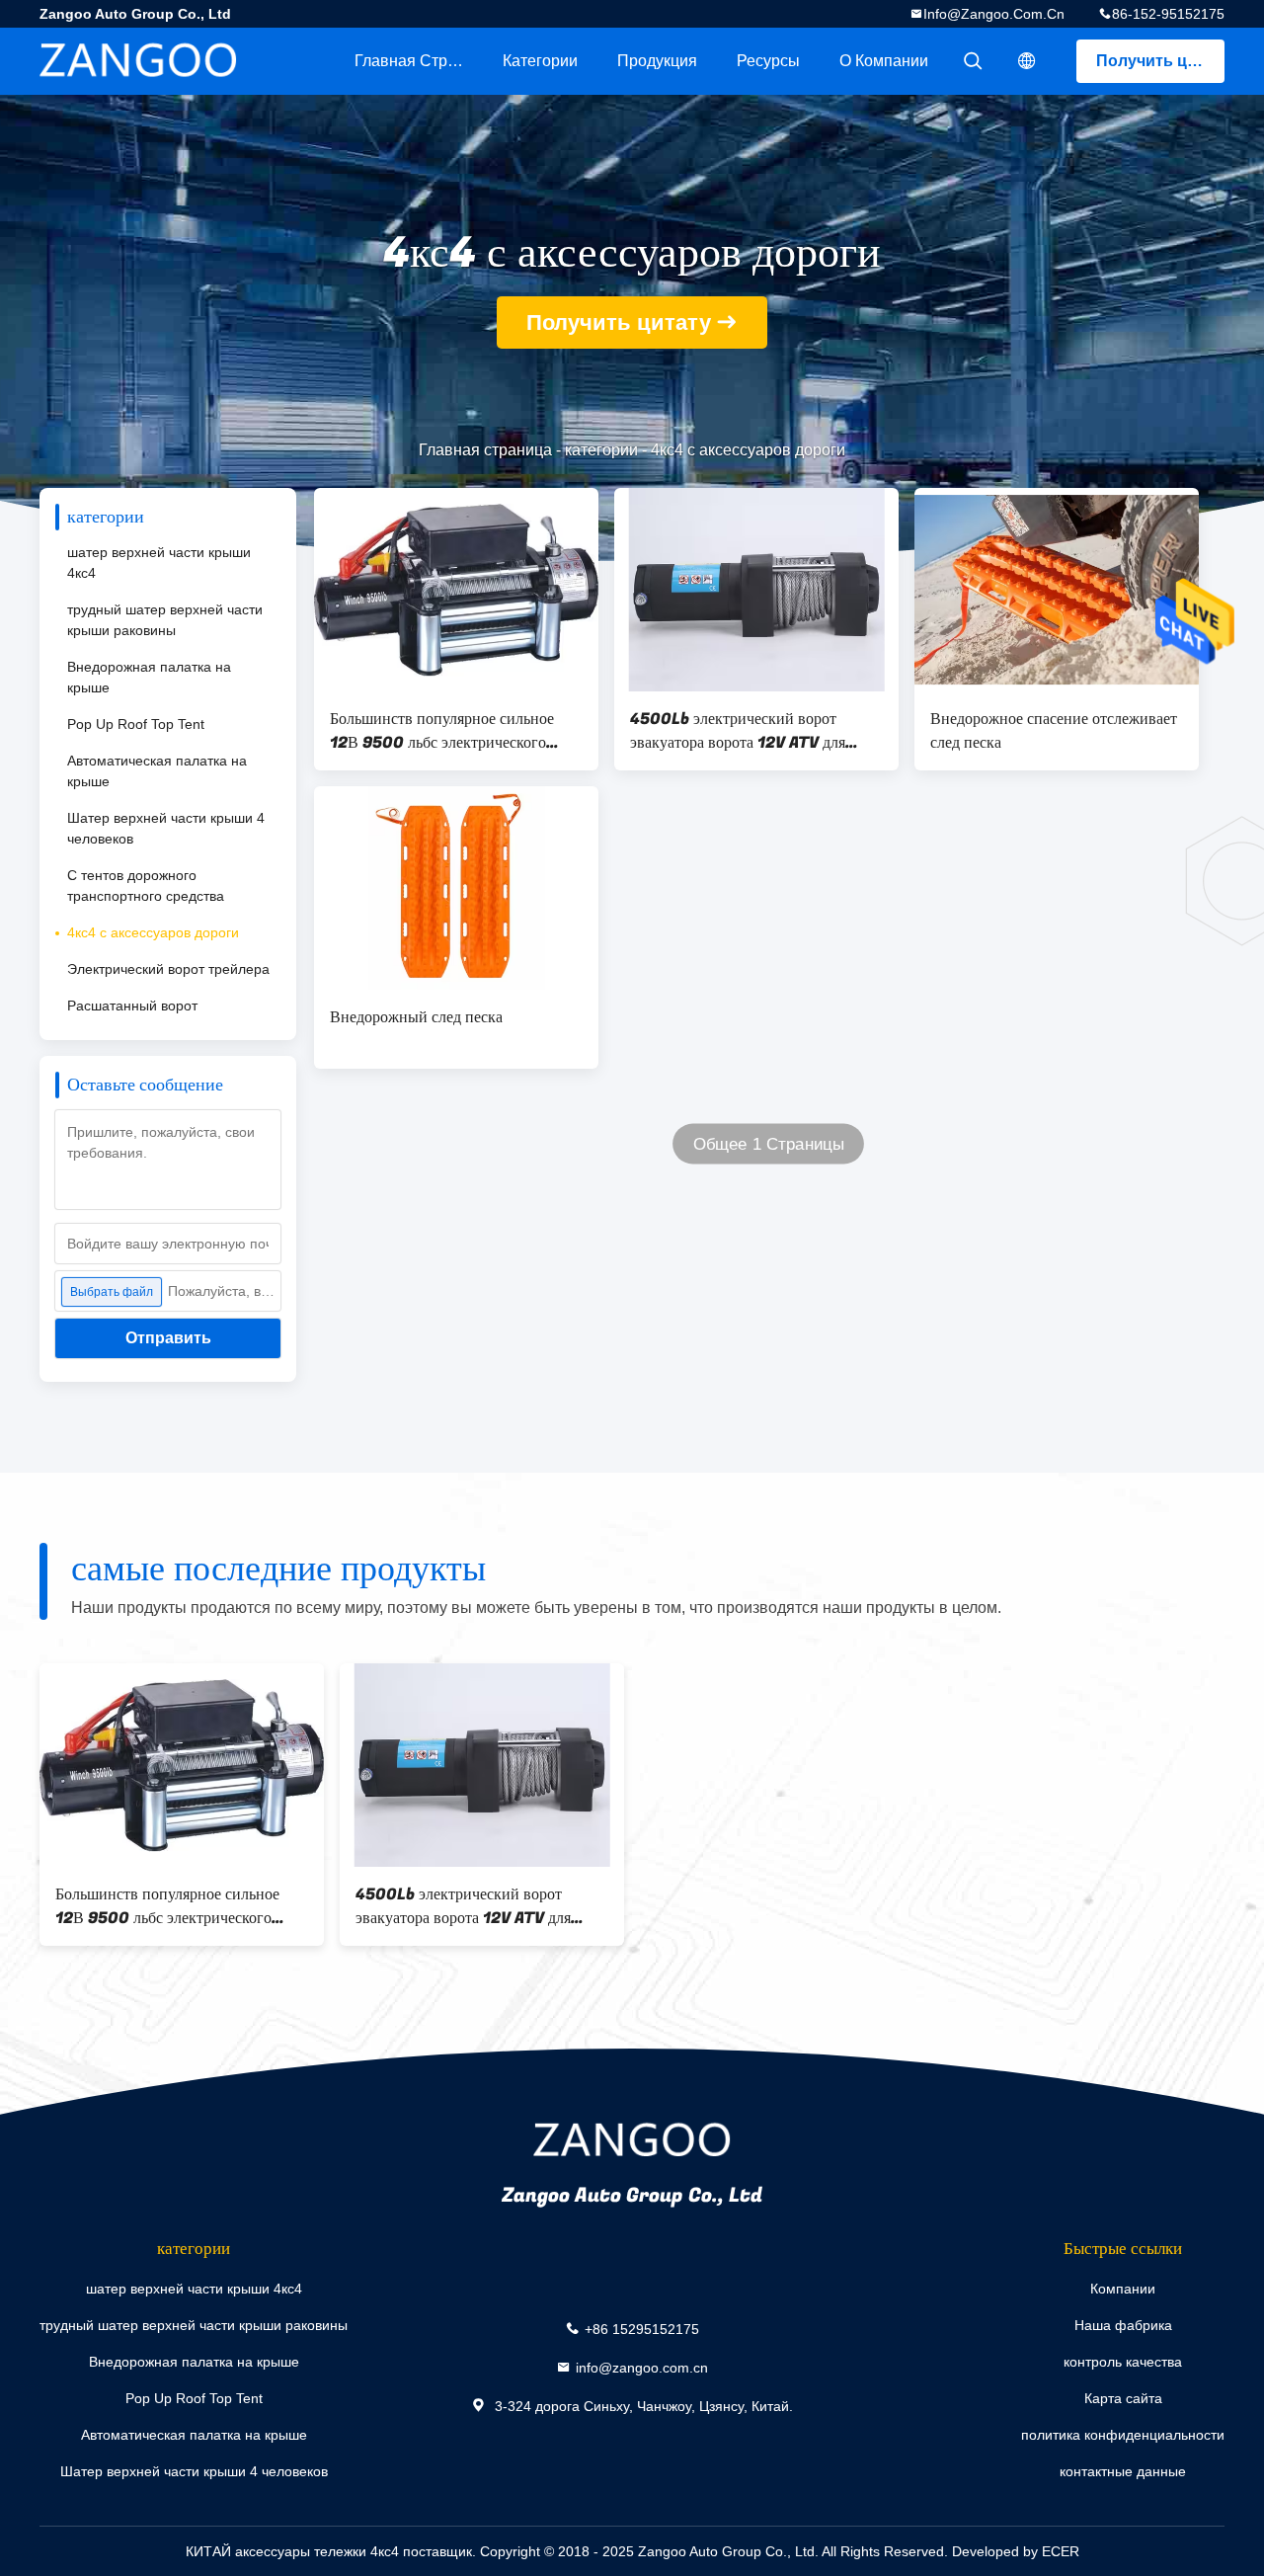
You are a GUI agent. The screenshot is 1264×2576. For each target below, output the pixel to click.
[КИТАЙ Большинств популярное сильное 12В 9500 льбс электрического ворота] (456, 590)
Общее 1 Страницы (769, 1144)
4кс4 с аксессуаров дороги (153, 932)
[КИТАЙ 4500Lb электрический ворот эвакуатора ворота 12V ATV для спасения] (756, 590)
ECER (1061, 2551)
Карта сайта (1123, 2398)
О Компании (884, 61)
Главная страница (419, 61)
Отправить (168, 1338)
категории (540, 61)
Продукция (657, 61)
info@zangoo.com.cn (994, 14)
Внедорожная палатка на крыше (149, 677)
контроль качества (1123, 2362)
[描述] (1027, 61)
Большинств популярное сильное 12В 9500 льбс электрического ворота (442, 731)
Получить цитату (1160, 61)
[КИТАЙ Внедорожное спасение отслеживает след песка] (1057, 590)
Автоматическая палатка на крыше (157, 771)
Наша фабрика (1123, 2325)
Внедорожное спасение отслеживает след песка (1054, 731)
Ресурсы (768, 61)
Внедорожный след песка (416, 1017)
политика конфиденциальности (1123, 2435)
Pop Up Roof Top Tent (136, 724)
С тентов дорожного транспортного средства (146, 885)
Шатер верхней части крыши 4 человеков (166, 828)
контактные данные (1123, 2471)
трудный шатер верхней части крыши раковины (165, 620)
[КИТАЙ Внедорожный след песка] (456, 888)
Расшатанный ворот (132, 1006)
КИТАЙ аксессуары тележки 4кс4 (292, 2551)
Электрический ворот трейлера (168, 969)
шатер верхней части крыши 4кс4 (159, 563)
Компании (1123, 2289)
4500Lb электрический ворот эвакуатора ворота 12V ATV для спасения (738, 731)
